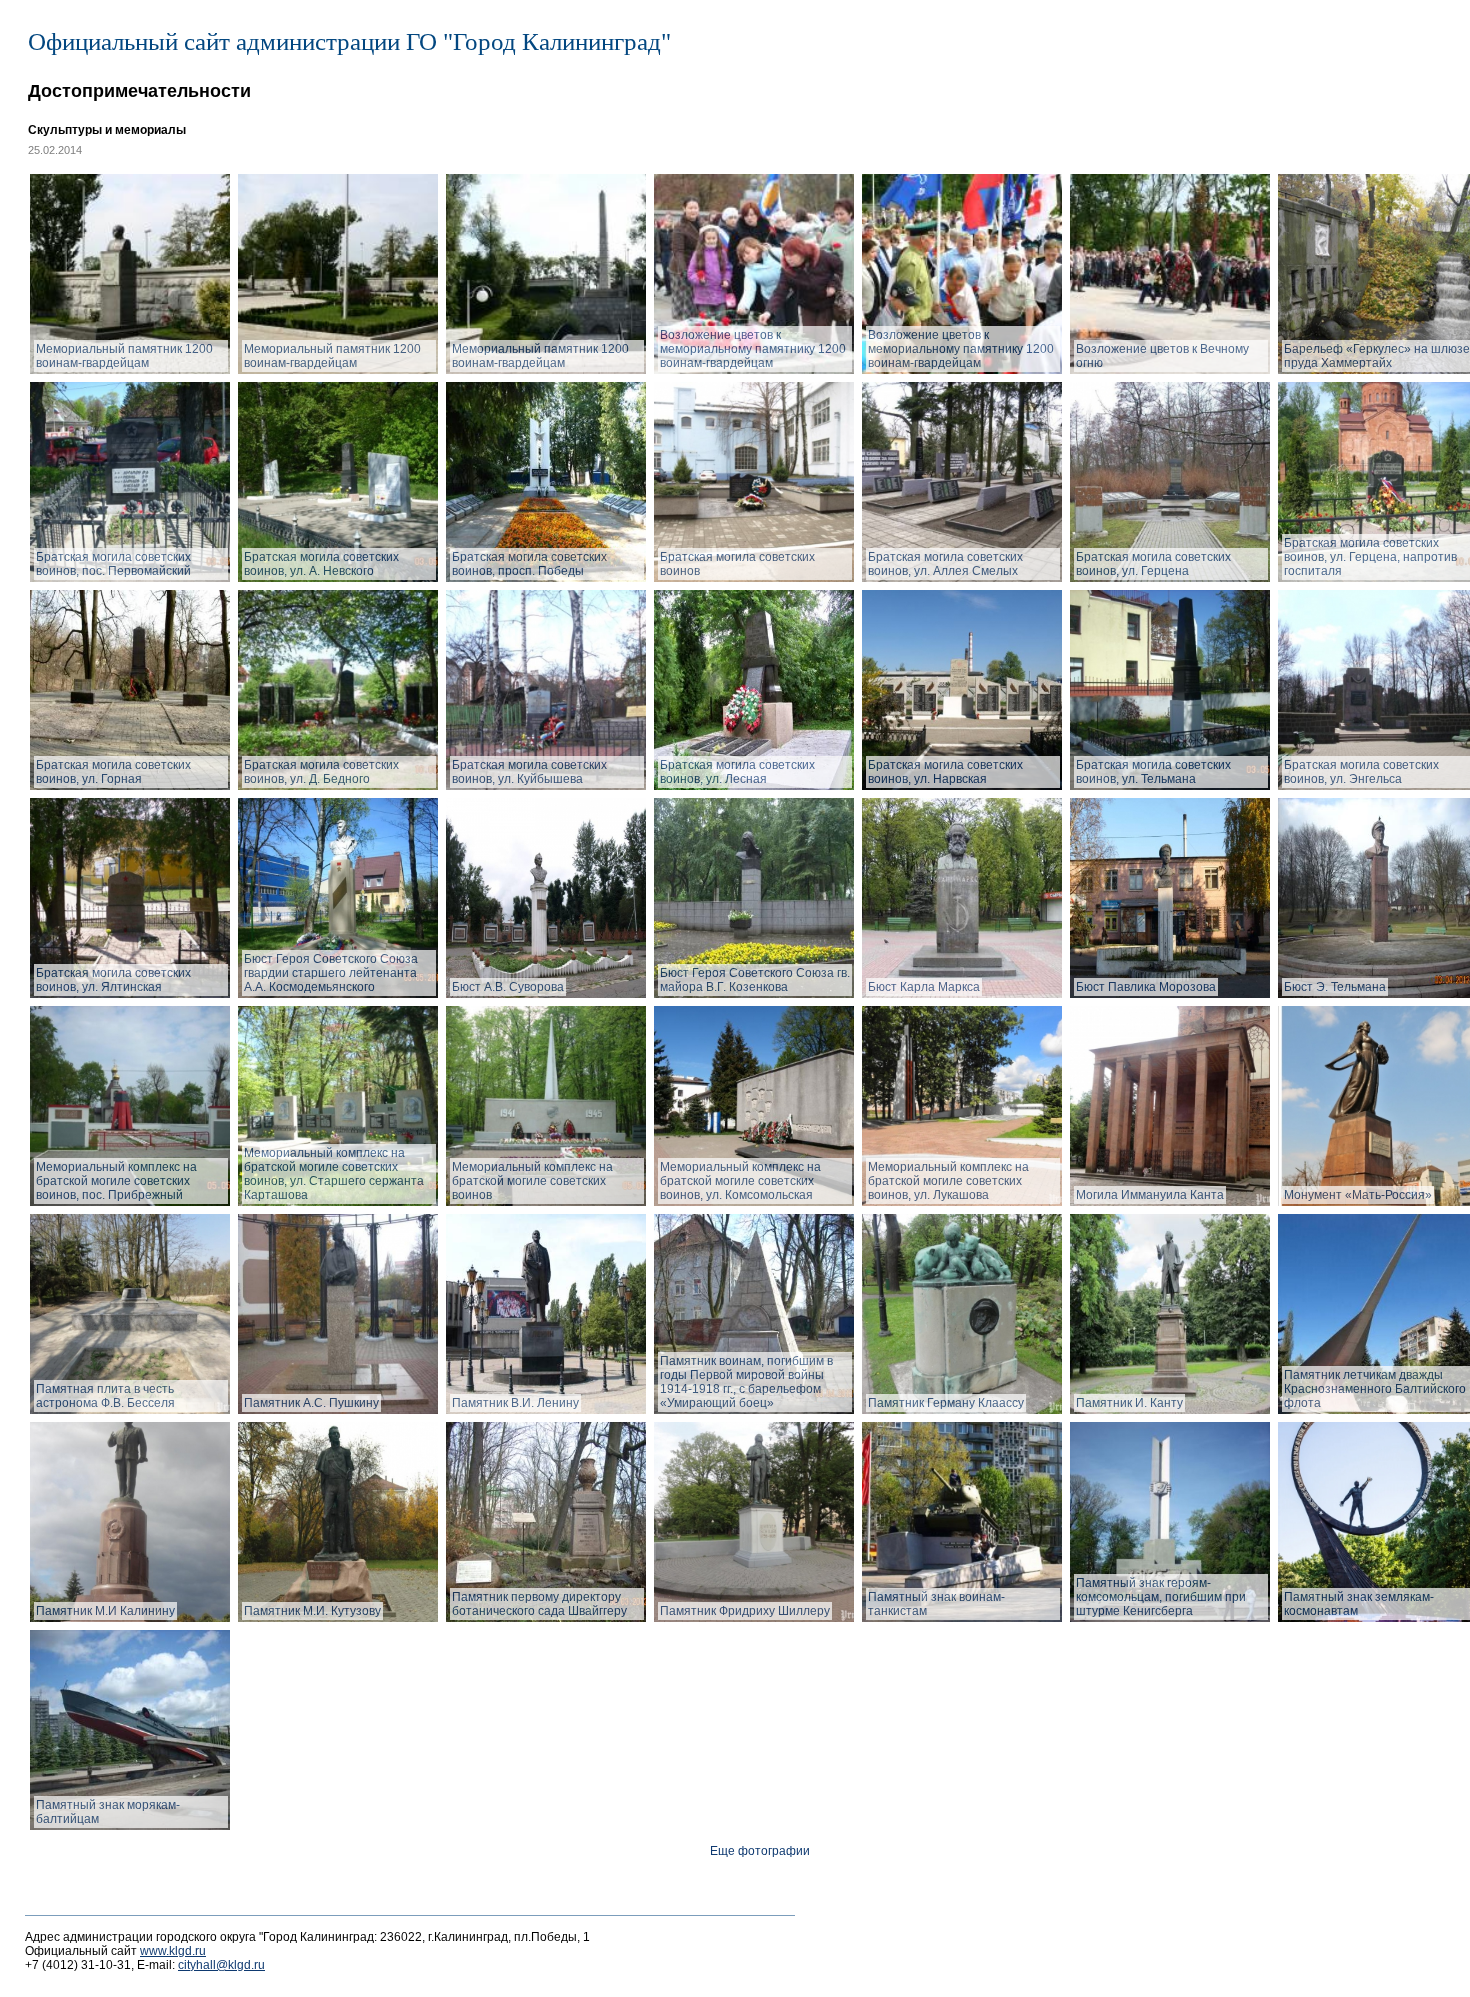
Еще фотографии (760, 1851)
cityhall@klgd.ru (221, 1965)
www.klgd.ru (173, 1951)
